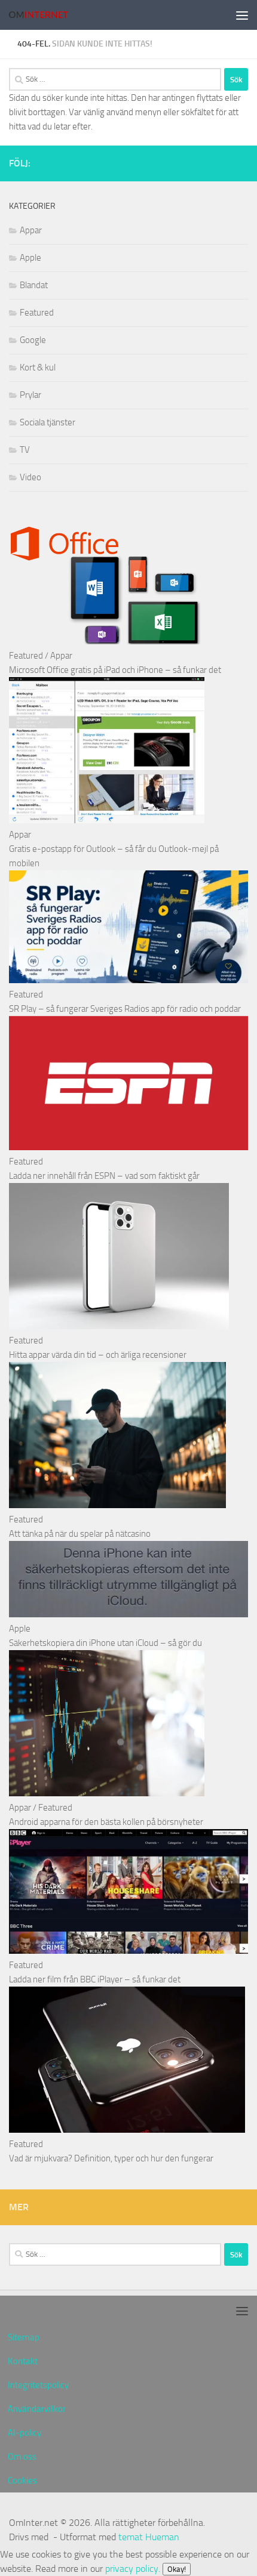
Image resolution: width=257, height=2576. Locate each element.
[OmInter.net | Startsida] (48, 15)
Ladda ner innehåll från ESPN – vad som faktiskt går (104, 1176)
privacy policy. (146, 2569)
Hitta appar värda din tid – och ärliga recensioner (98, 1355)
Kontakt (23, 2361)
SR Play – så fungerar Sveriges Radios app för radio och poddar (125, 1009)
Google (33, 340)
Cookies (22, 2481)
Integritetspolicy (38, 2385)
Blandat (34, 285)
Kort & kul (38, 367)
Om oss (22, 2457)
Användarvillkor (37, 2409)
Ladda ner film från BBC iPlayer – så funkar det (95, 1979)
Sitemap (24, 2337)
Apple (30, 258)
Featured (37, 313)
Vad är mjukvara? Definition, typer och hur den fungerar (111, 2158)
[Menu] (242, 15)
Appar (31, 230)
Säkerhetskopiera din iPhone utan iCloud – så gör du (105, 1643)
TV (25, 450)
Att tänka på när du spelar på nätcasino (80, 1534)
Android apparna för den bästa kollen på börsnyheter (106, 1822)
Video (30, 477)
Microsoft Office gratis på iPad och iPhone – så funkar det (115, 670)
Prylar (30, 395)
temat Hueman (149, 2537)
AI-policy (25, 2433)
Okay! (177, 2569)
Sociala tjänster (48, 422)
